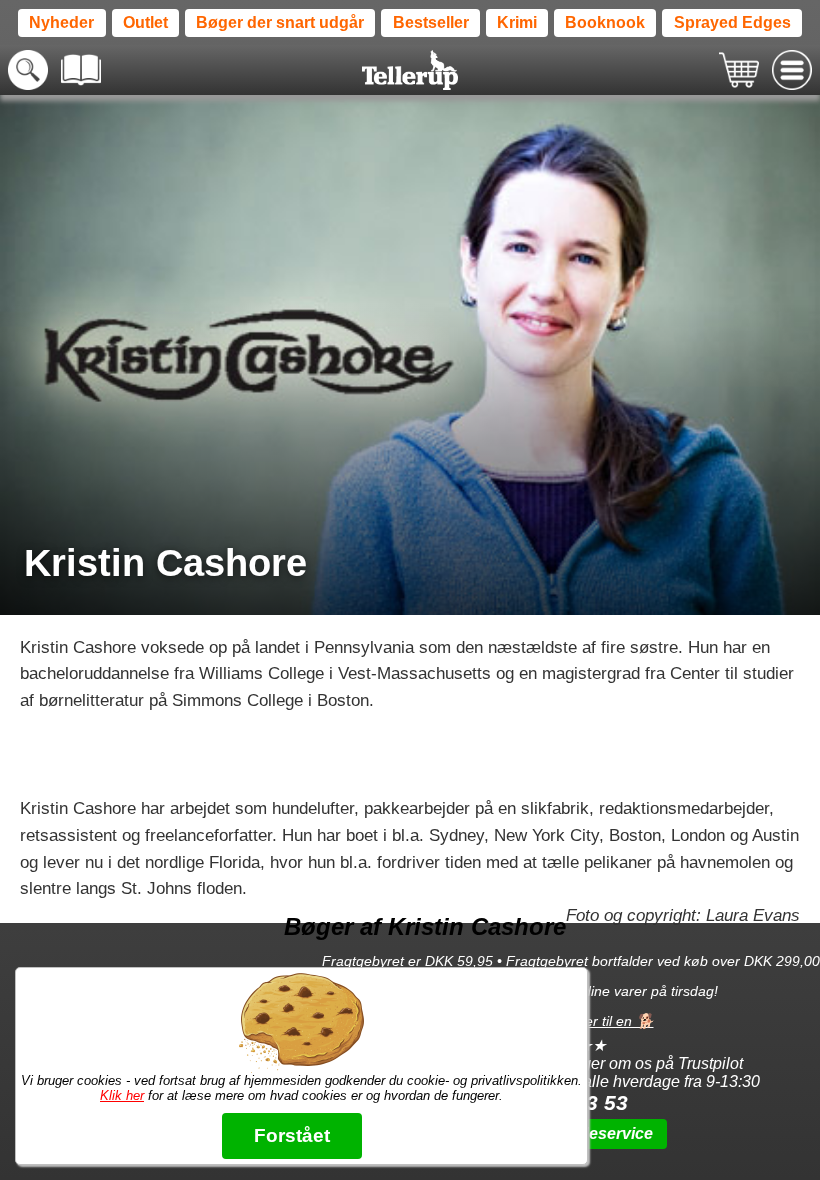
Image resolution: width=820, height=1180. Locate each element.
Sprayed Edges (732, 22)
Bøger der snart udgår (280, 22)
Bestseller (431, 22)
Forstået (292, 1135)
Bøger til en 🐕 (606, 1021)
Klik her (122, 1095)
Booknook (605, 22)
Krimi (517, 22)
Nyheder (61, 22)
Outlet (145, 22)
